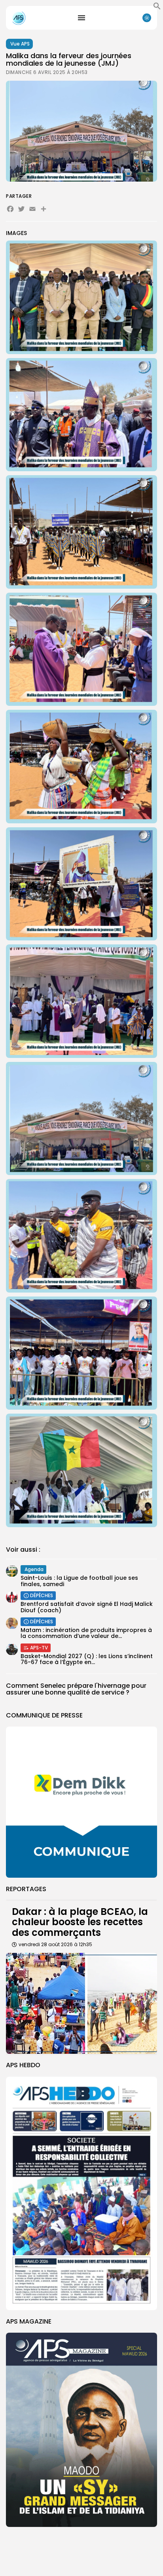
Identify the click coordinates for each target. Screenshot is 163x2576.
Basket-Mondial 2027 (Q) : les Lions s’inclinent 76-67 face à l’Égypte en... (87, 1659)
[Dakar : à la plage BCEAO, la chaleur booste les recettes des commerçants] (81, 2003)
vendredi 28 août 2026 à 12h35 (55, 1944)
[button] (157, 8)
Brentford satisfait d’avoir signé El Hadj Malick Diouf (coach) (87, 1607)
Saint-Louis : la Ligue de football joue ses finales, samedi (79, 1581)
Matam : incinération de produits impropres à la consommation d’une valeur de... (86, 1633)
